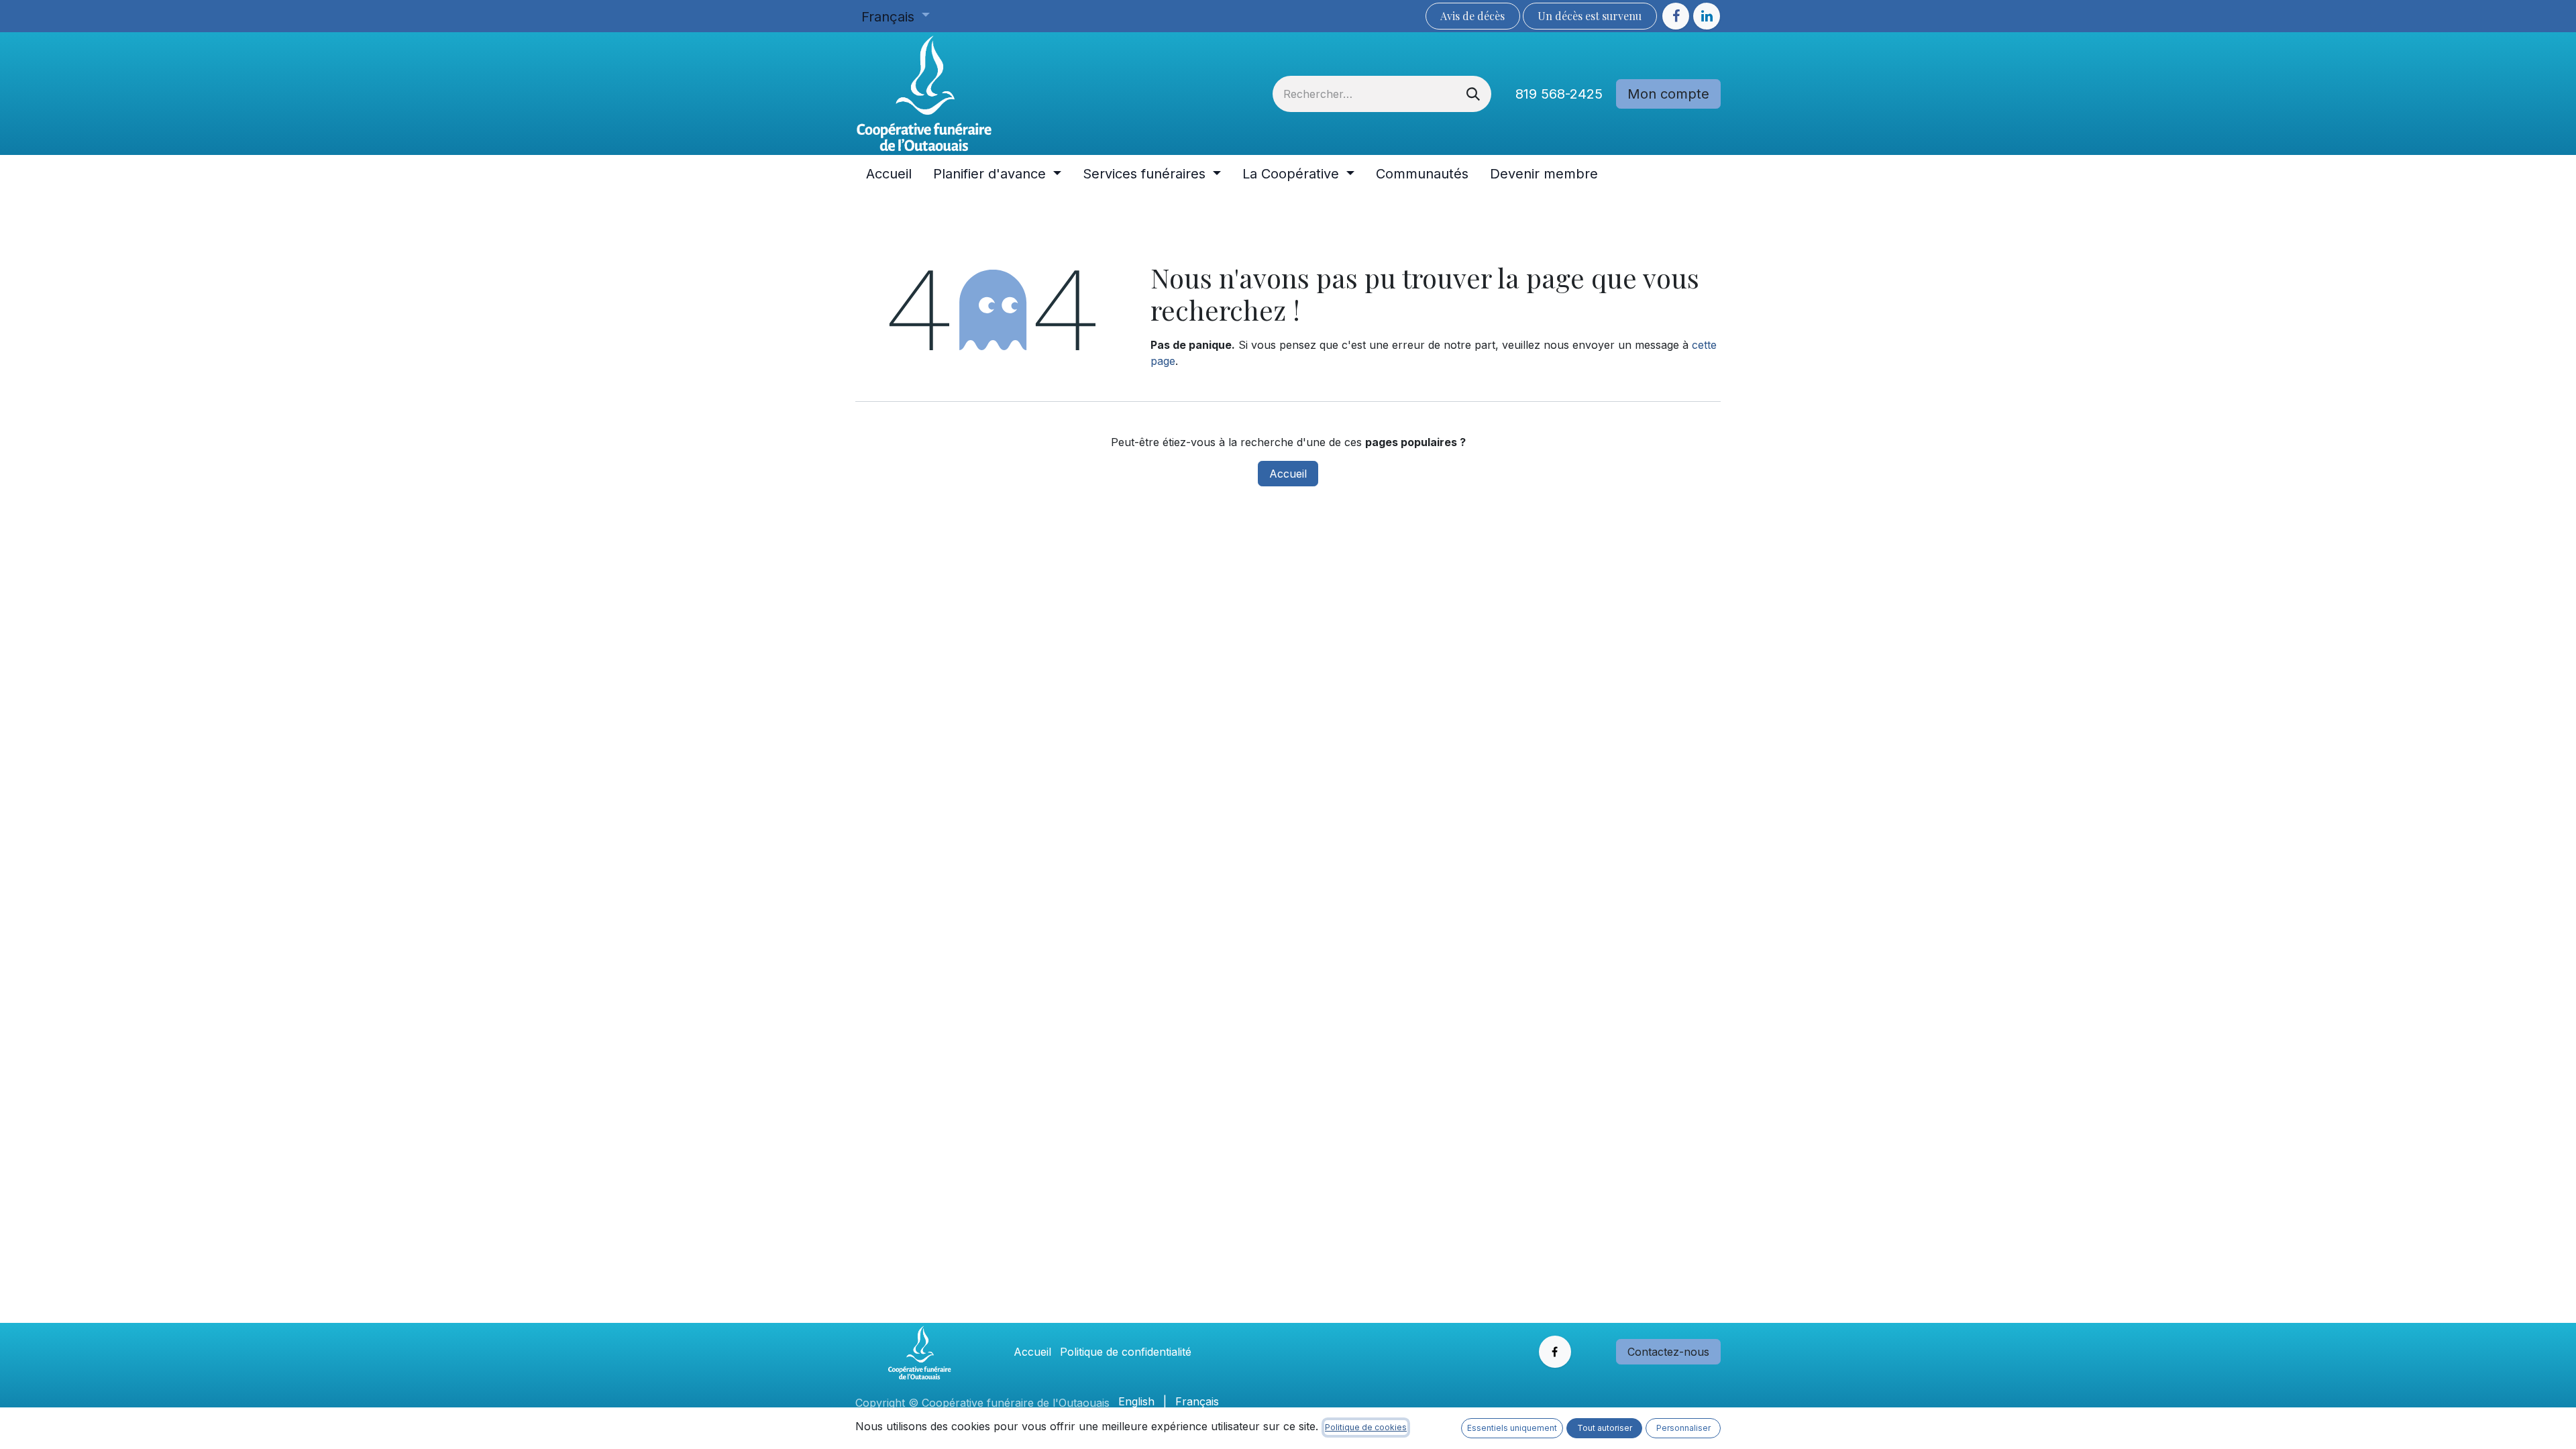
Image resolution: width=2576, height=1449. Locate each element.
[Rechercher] (1473, 94)
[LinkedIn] (1707, 16)
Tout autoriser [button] (1605, 1428)
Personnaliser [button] (1683, 1428)
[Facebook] (1676, 16)
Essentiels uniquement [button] (1512, 1428)
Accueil (1288, 474)
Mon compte (1668, 94)
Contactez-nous (1668, 1352)
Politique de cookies (1366, 1427)
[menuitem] (889, 174)
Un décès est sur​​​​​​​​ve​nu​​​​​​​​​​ (1590, 16)
